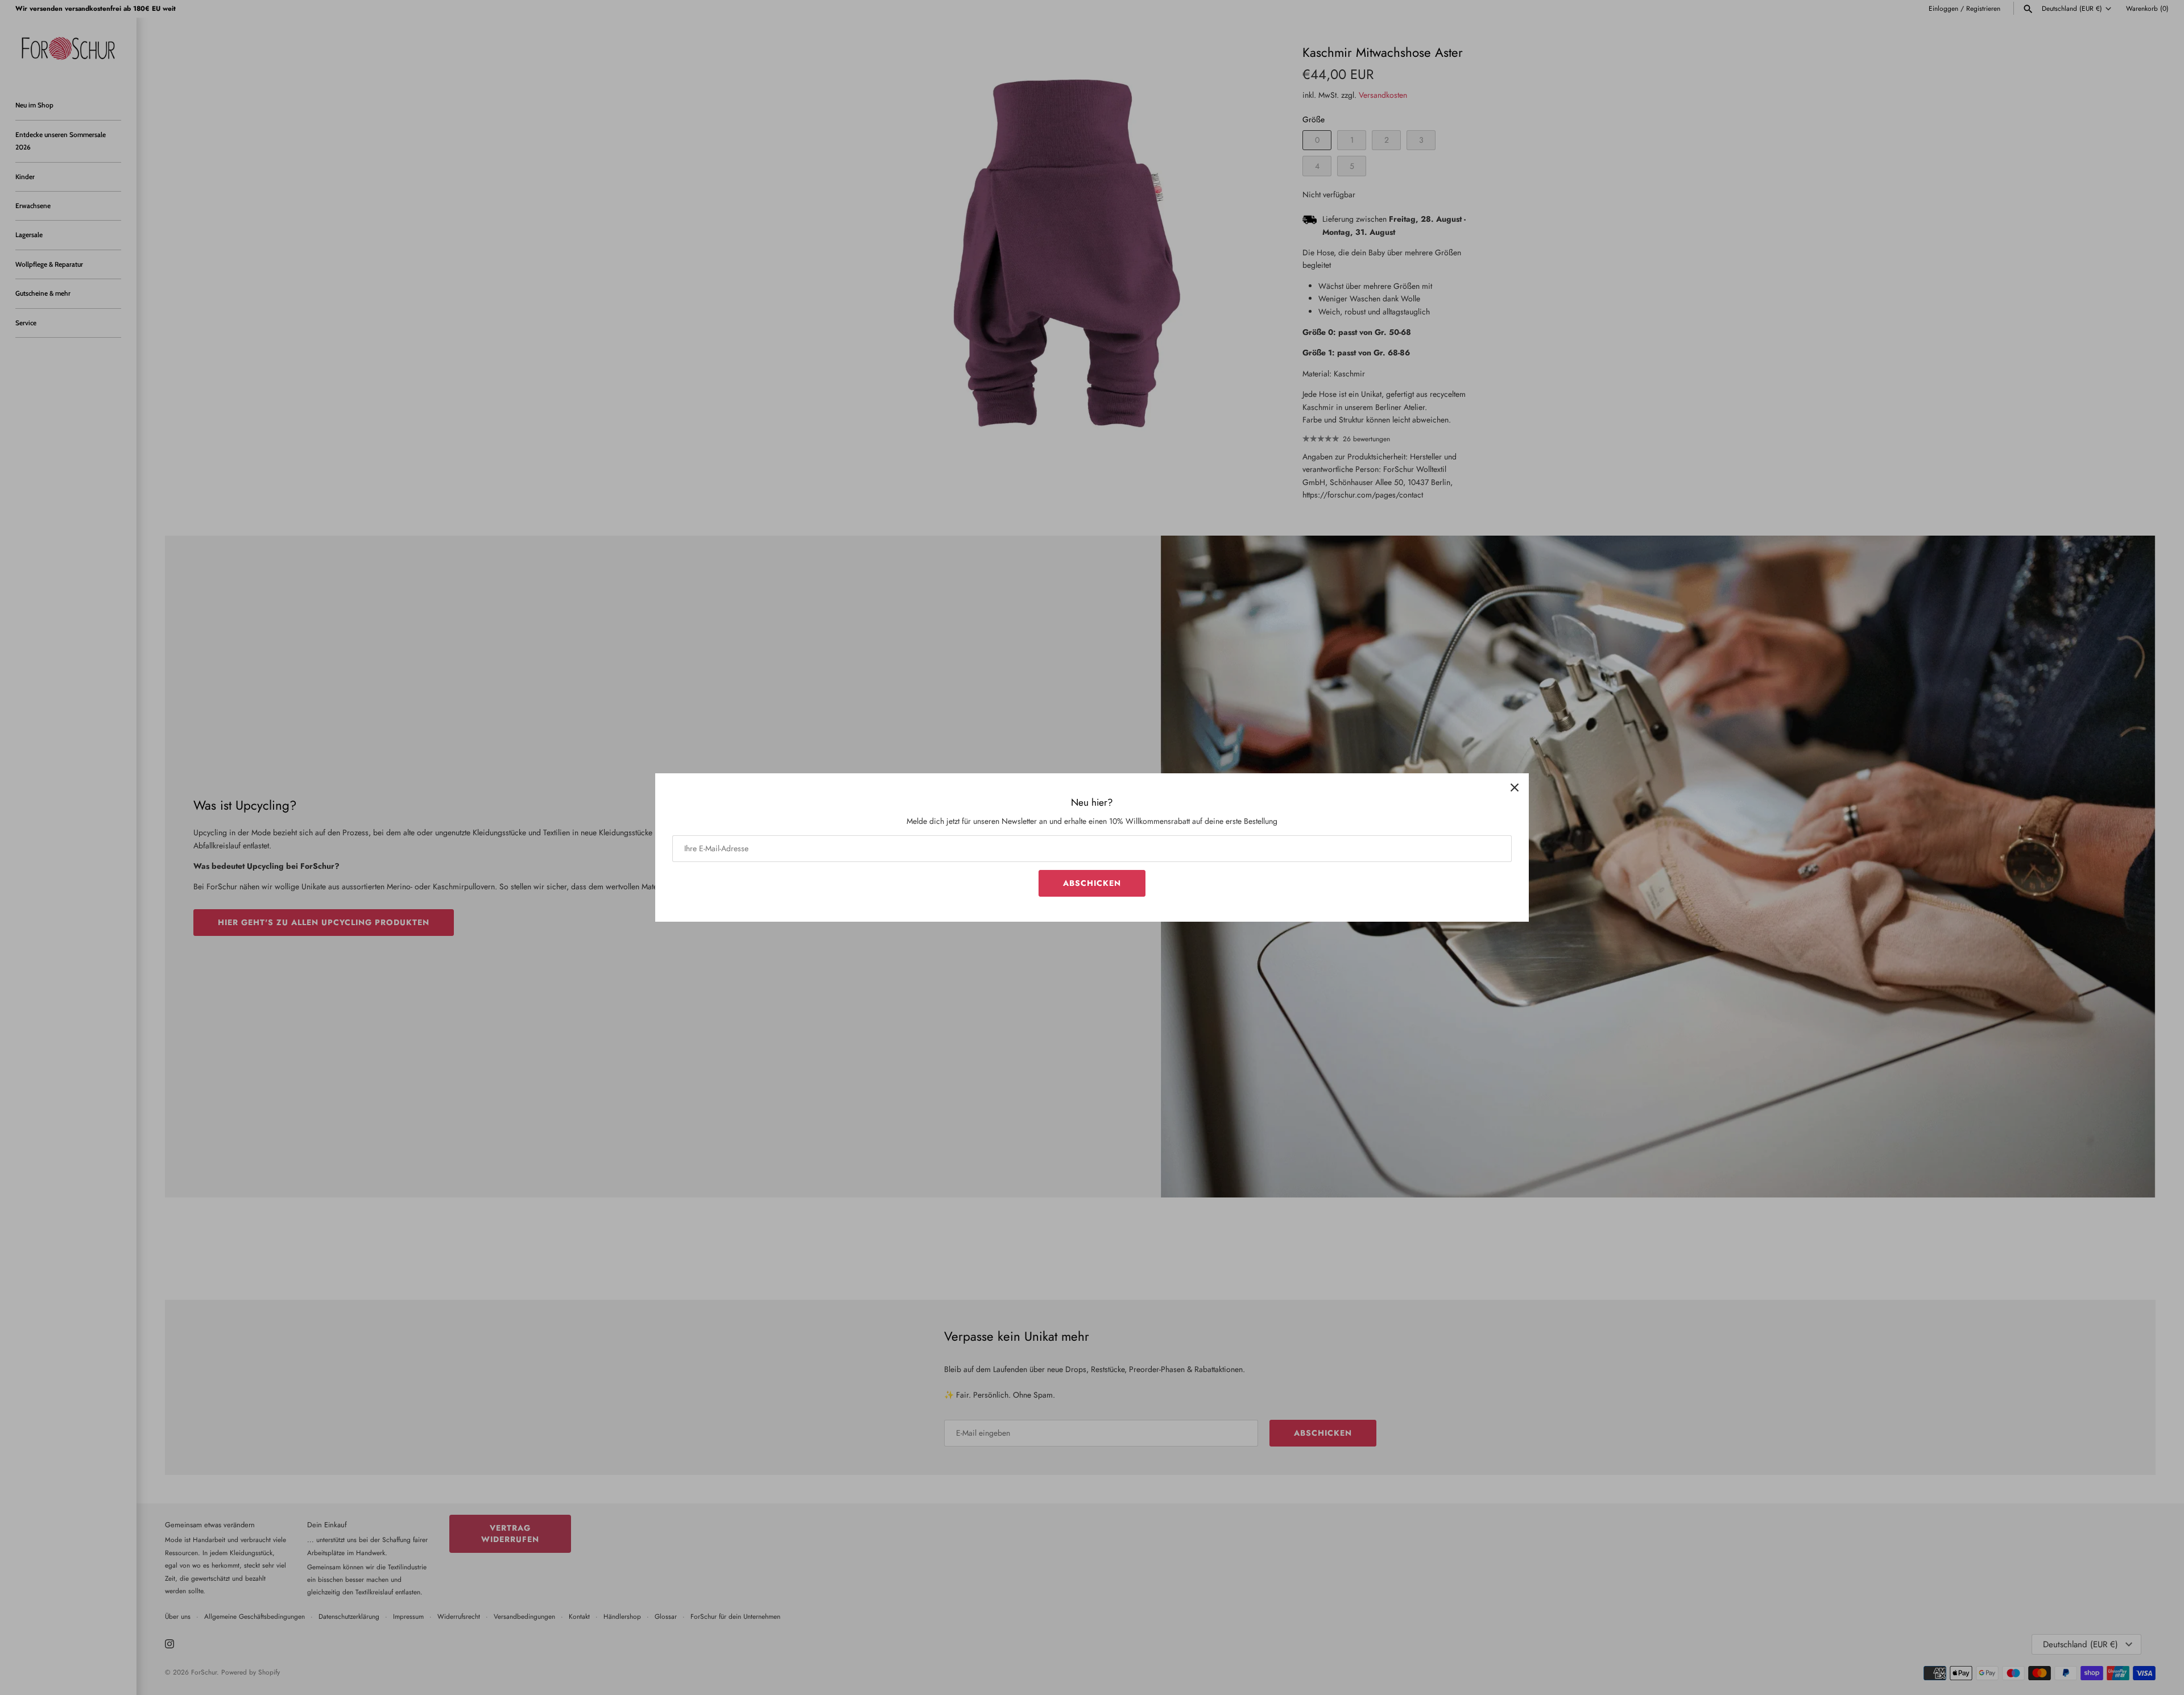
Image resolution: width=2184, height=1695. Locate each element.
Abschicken (1092, 883)
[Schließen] (1515, 788)
